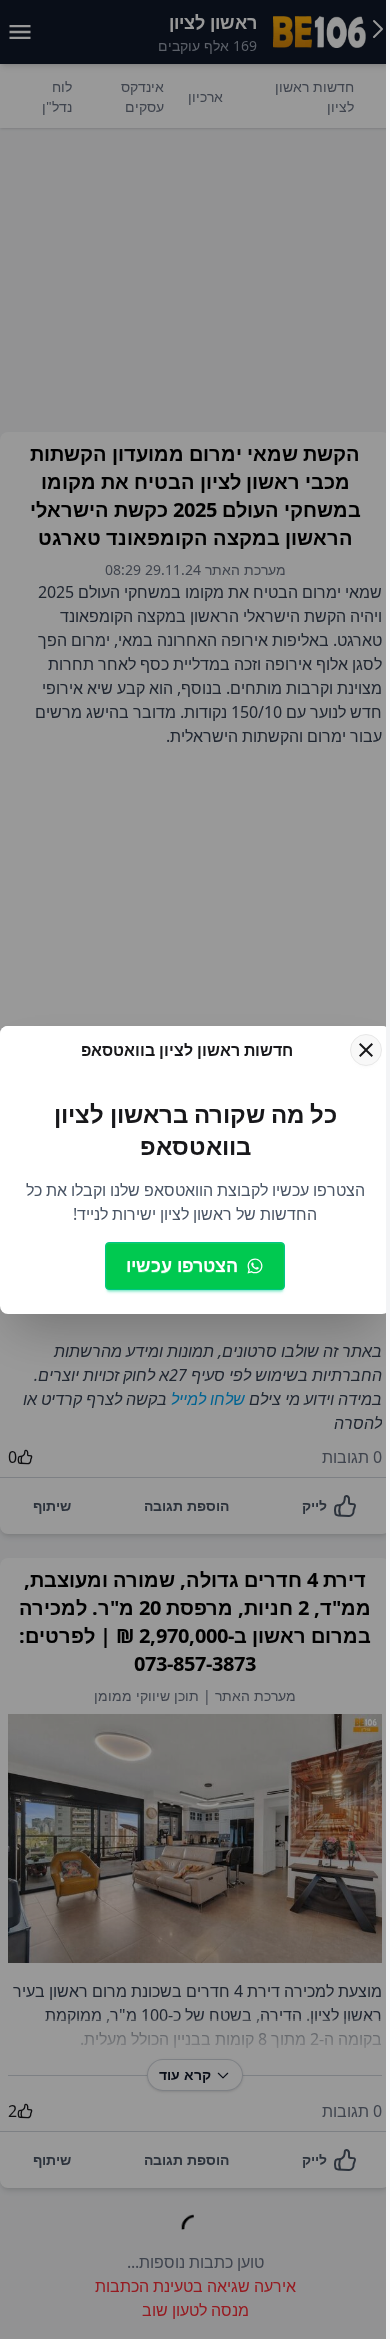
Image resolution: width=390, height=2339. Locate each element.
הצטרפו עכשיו (182, 1265)
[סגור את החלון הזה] (366, 1050)
